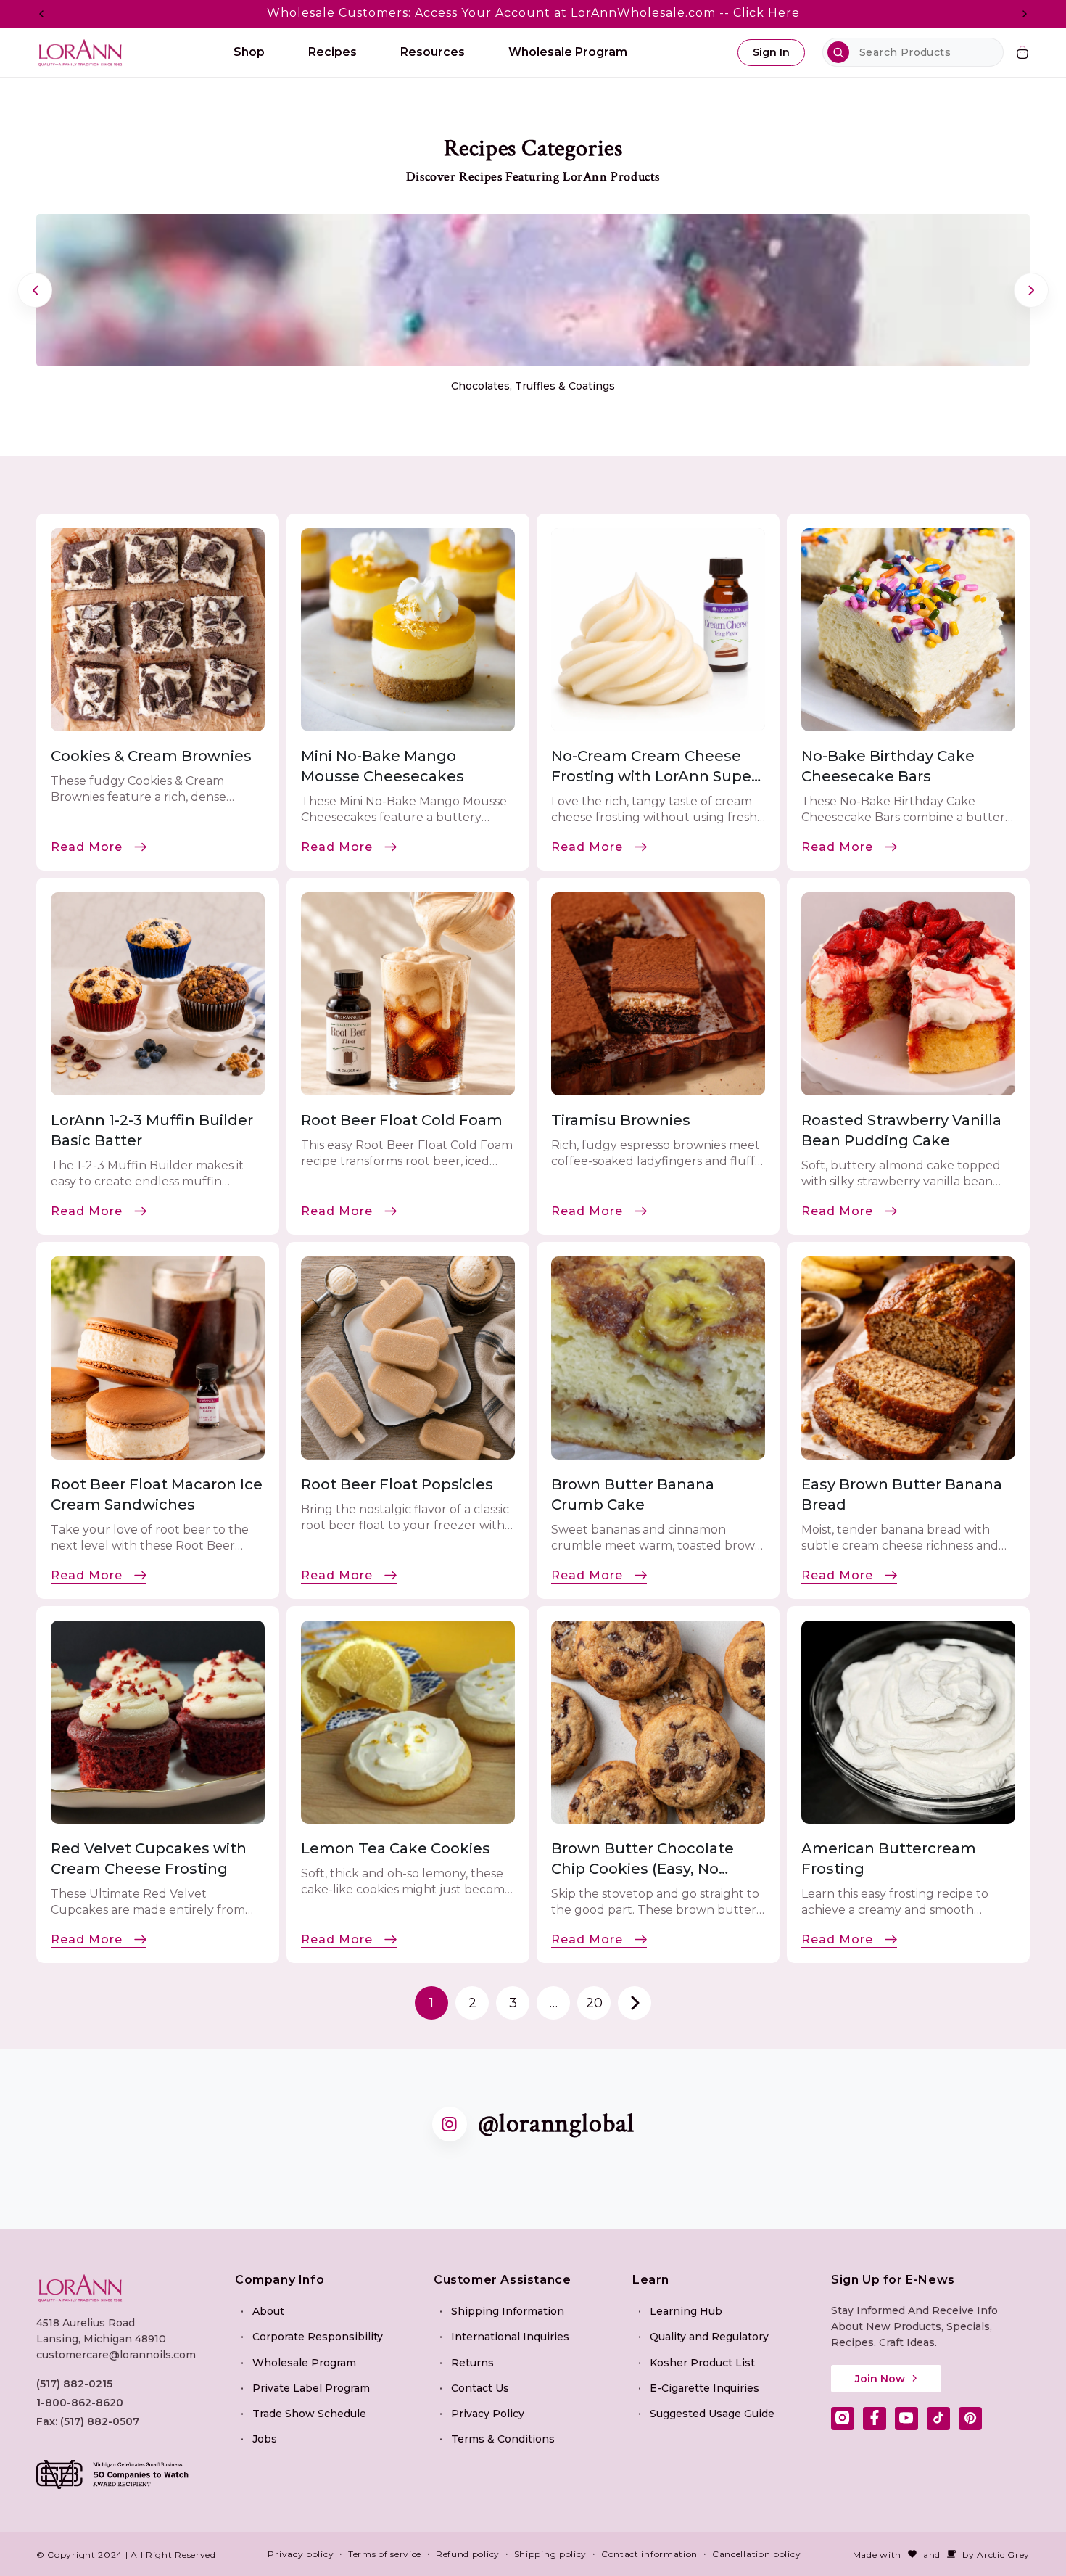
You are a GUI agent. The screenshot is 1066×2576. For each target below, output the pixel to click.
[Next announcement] (1025, 14)
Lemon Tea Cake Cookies (397, 1848)
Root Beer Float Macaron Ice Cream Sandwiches (157, 1494)
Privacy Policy (488, 2413)
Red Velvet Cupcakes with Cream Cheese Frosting (149, 1859)
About (268, 2310)
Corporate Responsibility (318, 2337)
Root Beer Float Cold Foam (402, 1120)
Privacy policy (301, 2554)
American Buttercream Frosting (889, 1859)
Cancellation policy (756, 2554)
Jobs (265, 2438)
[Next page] (635, 2003)
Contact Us (480, 2387)
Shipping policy (551, 2554)
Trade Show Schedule (309, 2413)
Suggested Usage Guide (712, 2413)
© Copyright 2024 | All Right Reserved (126, 2554)
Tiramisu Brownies (621, 1120)
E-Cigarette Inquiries (705, 2387)
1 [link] (431, 2003)
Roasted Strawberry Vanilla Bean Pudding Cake (901, 1130)
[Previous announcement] (41, 14)
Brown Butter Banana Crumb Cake (633, 1494)
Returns (472, 2362)
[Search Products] (838, 52)
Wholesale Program (304, 2362)
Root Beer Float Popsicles (397, 1484)
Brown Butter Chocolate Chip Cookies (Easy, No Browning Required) (643, 1859)
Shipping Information (508, 2310)
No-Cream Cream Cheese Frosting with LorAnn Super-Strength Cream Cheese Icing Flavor (657, 767)
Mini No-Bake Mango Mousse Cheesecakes (383, 766)
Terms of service (385, 2554)
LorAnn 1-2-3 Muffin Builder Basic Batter (152, 1130)
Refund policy (468, 2554)
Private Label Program (311, 2387)
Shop (249, 52)
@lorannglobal (556, 2124)
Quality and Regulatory (709, 2337)
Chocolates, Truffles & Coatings (533, 386)
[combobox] (913, 52)
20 (594, 2003)
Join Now (880, 2378)
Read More (87, 847)
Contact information (649, 2554)
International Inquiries (510, 2337)
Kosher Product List (702, 2362)
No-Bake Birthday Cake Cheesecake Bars (888, 766)
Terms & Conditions (503, 2438)
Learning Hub (686, 2310)
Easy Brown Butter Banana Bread (902, 1494)
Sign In (771, 52)
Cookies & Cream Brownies (151, 756)
